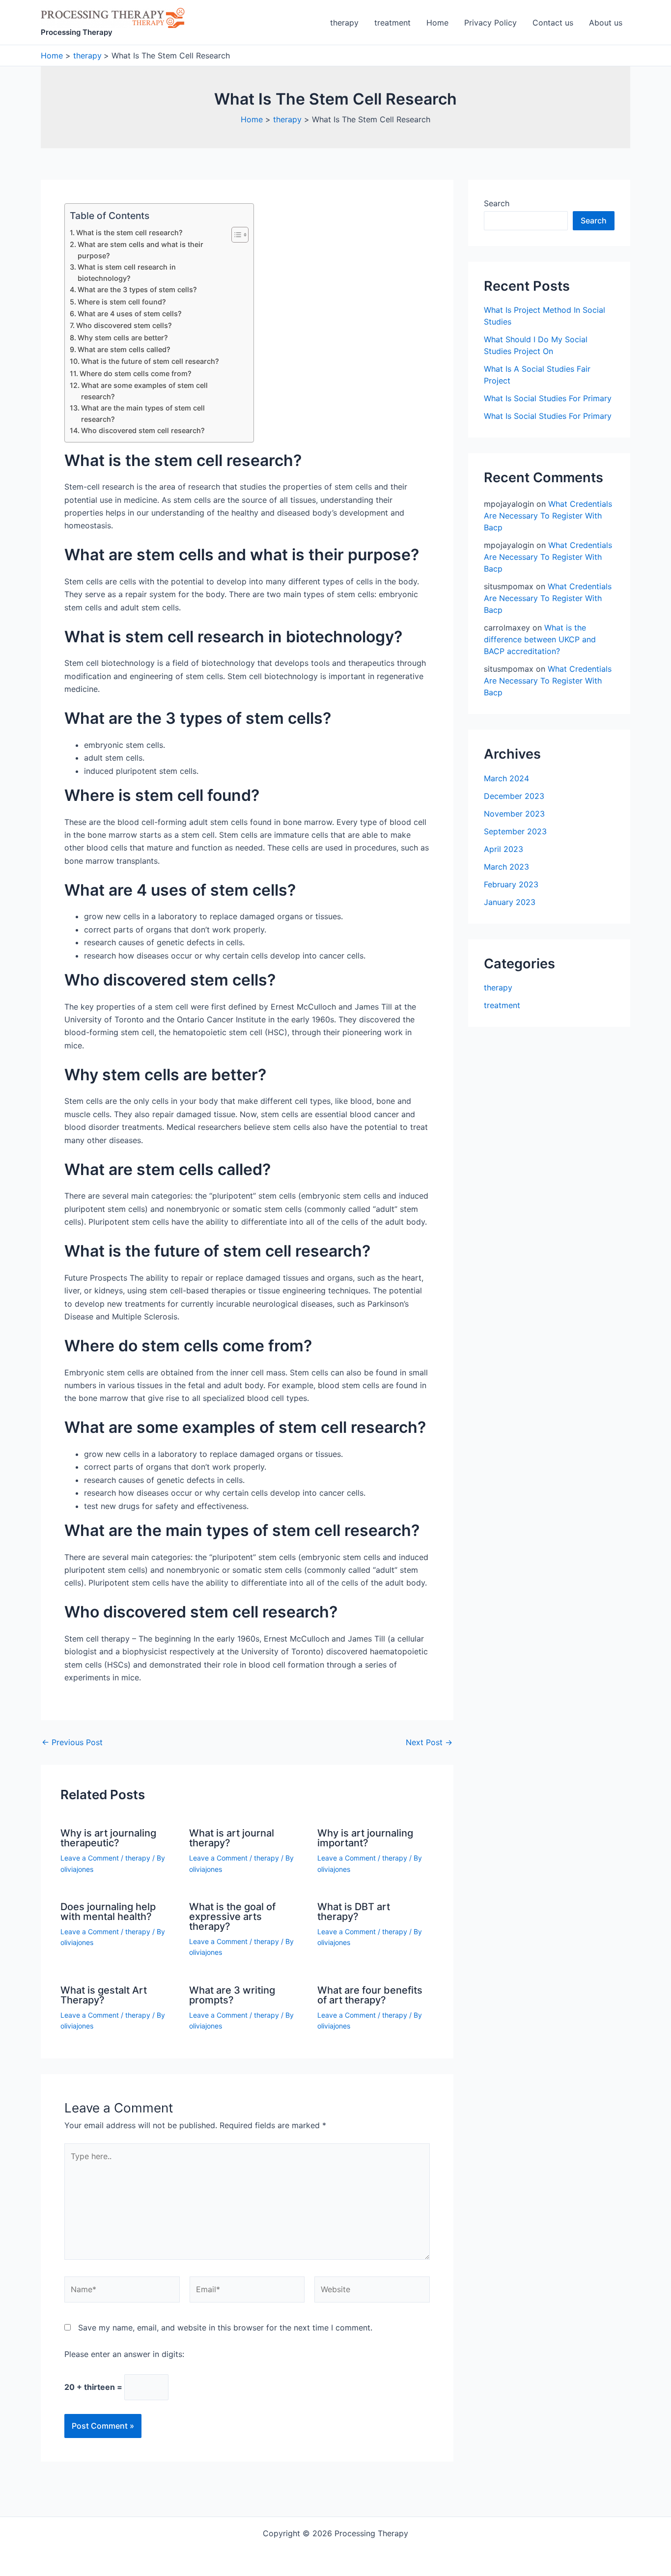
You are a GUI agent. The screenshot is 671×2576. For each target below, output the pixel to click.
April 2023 (503, 849)
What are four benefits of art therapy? (370, 1995)
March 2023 (506, 867)
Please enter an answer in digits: (124, 2354)
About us (606, 23)
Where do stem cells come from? (136, 373)
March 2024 (506, 778)
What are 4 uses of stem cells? (130, 314)
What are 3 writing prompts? (232, 1995)
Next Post (429, 1742)
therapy (344, 23)
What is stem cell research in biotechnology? (127, 273)
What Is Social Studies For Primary (548, 398)
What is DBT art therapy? (354, 1912)
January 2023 (510, 902)
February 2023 (511, 884)
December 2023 (514, 796)
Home (437, 23)
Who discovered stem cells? (124, 325)
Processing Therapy (77, 32)
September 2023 (515, 831)
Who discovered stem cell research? (143, 430)
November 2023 (514, 814)
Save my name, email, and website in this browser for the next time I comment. (225, 2328)
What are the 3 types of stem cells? (137, 289)
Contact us (553, 23)
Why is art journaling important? (365, 1838)
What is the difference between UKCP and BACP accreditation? (540, 639)
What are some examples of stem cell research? (144, 391)
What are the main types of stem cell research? (143, 413)
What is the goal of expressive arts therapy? (232, 1917)
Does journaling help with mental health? (108, 1912)
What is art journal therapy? (232, 1838)
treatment (392, 23)
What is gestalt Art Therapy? (104, 1995)
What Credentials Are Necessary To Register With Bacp (548, 516)
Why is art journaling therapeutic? (108, 1838)
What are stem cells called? (124, 349)
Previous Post (72, 1742)
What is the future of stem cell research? (150, 361)
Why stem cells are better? (123, 338)
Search (497, 203)
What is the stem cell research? (129, 233)
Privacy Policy (490, 23)
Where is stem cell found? (122, 302)
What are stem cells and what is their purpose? (140, 250)
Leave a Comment (90, 1858)
